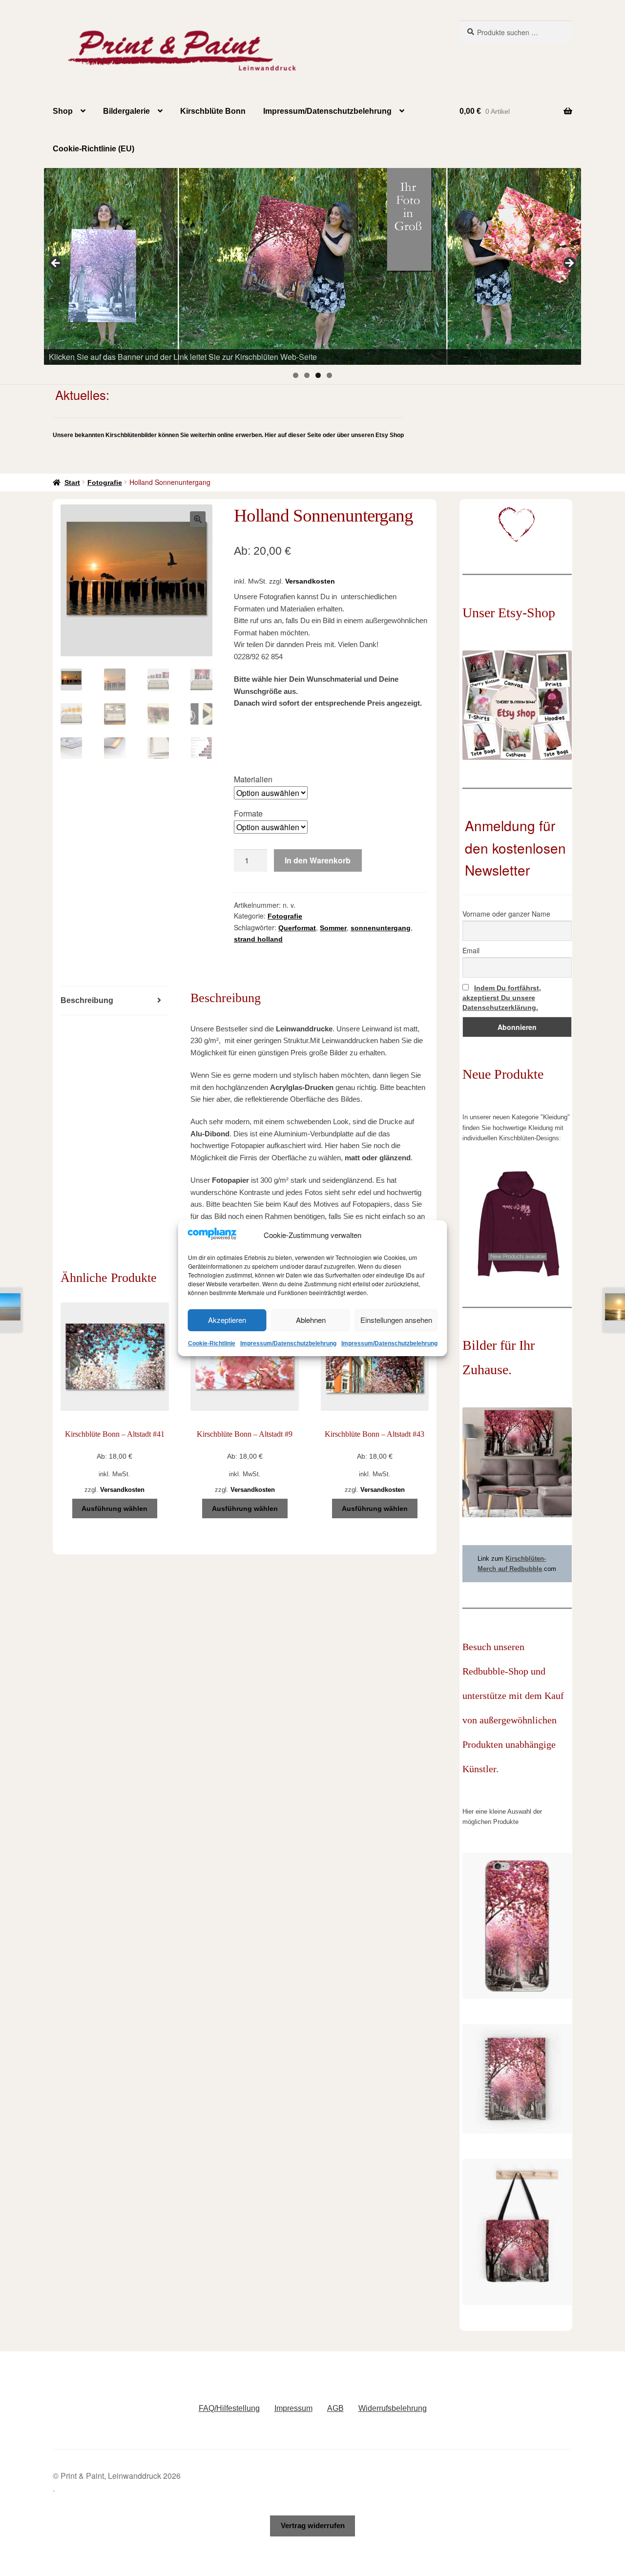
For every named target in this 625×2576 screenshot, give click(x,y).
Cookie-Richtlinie (212, 1343)
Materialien (253, 779)
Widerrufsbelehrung (393, 2408)
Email (471, 950)
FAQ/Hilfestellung (229, 2408)
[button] (198, 519)
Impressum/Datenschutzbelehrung (288, 1343)
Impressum (293, 2408)
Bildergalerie (126, 111)
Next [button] (569, 264)
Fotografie (105, 482)
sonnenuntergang (381, 928)
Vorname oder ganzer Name (506, 914)
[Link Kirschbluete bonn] (312, 266)
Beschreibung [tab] (87, 1000)
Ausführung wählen (115, 1508)
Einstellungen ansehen (396, 1320)
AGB (335, 2408)
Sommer (333, 928)
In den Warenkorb (318, 860)
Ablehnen (311, 1320)
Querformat (297, 928)
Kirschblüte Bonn (213, 111)
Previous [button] (56, 264)
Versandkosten (310, 581)
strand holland (258, 939)
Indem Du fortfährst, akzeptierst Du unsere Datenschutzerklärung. (502, 998)
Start (72, 482)
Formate (248, 813)
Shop (63, 111)
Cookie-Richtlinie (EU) (94, 149)
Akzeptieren (227, 1320)
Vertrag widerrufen (313, 2525)
